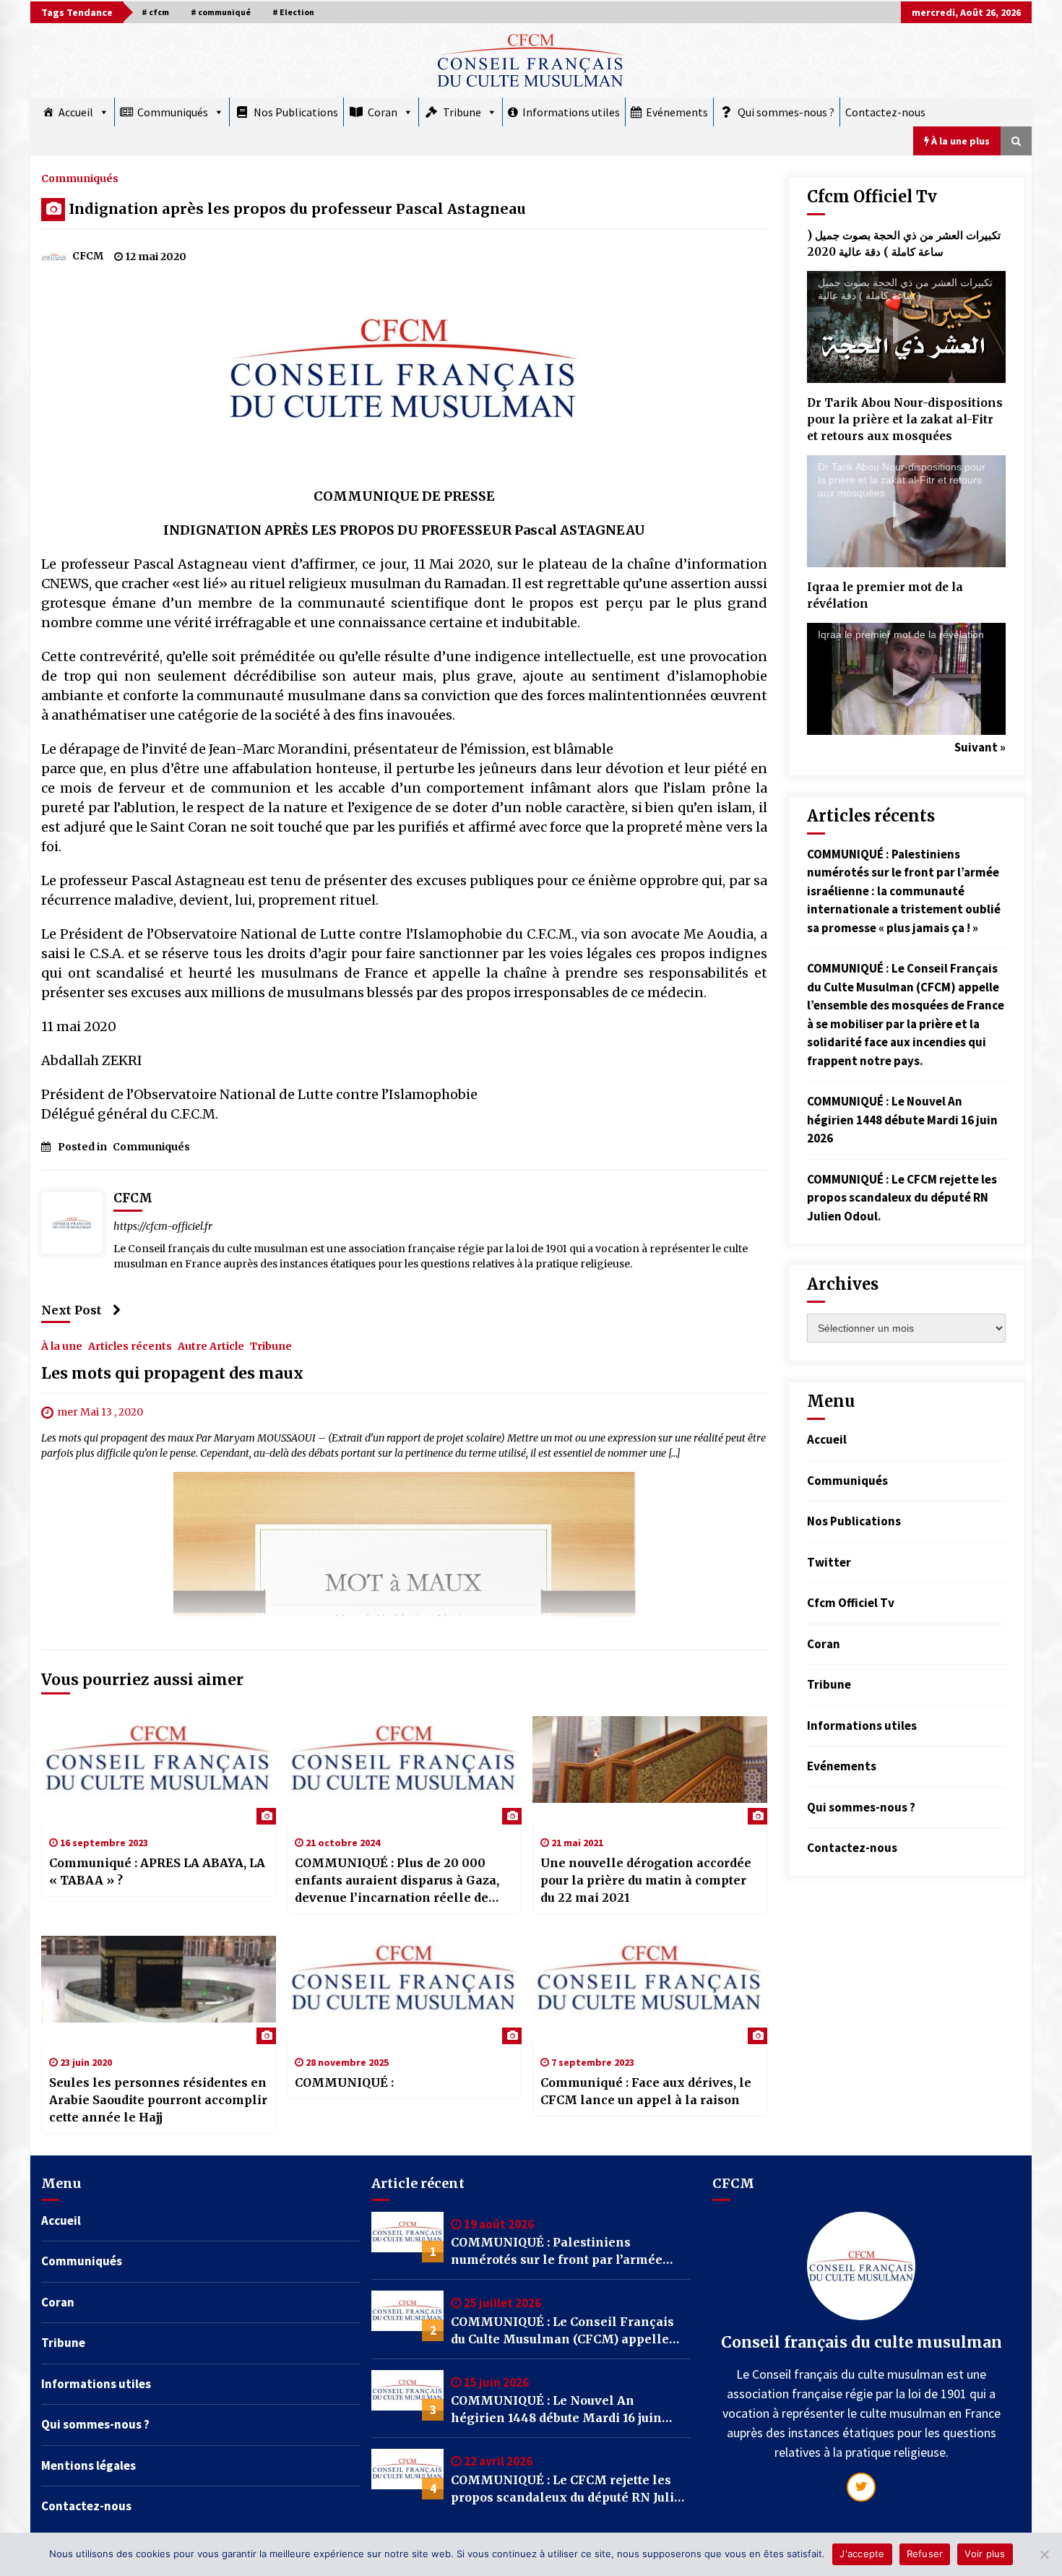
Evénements (677, 112)
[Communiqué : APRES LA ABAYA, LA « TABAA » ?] (159, 1770)
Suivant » (980, 747)
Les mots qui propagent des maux (172, 1373)
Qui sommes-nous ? (786, 112)
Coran (383, 112)
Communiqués (173, 112)
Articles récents (130, 1345)
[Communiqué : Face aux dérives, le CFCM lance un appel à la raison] (650, 1990)
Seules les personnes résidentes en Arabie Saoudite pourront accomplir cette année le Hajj (158, 2100)
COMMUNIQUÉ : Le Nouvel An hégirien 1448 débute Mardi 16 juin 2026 (902, 1120)
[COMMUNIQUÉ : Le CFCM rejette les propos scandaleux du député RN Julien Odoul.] (407, 2474)
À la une (62, 1345)
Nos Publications (296, 112)
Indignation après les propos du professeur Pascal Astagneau (297, 209)
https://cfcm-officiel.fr (163, 1226)
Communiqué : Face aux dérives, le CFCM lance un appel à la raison (646, 2091)
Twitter (829, 1562)
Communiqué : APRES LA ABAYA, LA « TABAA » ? (157, 1871)
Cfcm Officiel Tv (851, 1603)
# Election (293, 12)
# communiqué (221, 12)
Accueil (76, 112)
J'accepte (862, 2554)
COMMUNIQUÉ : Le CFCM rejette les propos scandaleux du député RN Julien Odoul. (902, 1198)
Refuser (925, 2554)
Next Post (72, 1310)
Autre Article (211, 1345)
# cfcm (155, 12)
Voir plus (985, 2554)
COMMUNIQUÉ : (344, 2082)
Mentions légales (88, 2465)
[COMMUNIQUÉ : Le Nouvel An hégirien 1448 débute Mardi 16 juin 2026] (407, 2395)
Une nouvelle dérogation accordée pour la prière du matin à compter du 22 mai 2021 (646, 1880)
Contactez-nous (885, 112)
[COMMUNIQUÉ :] (404, 1990)
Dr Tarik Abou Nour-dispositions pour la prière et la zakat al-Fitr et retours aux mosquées (905, 419)
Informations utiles (571, 112)
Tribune (462, 112)
